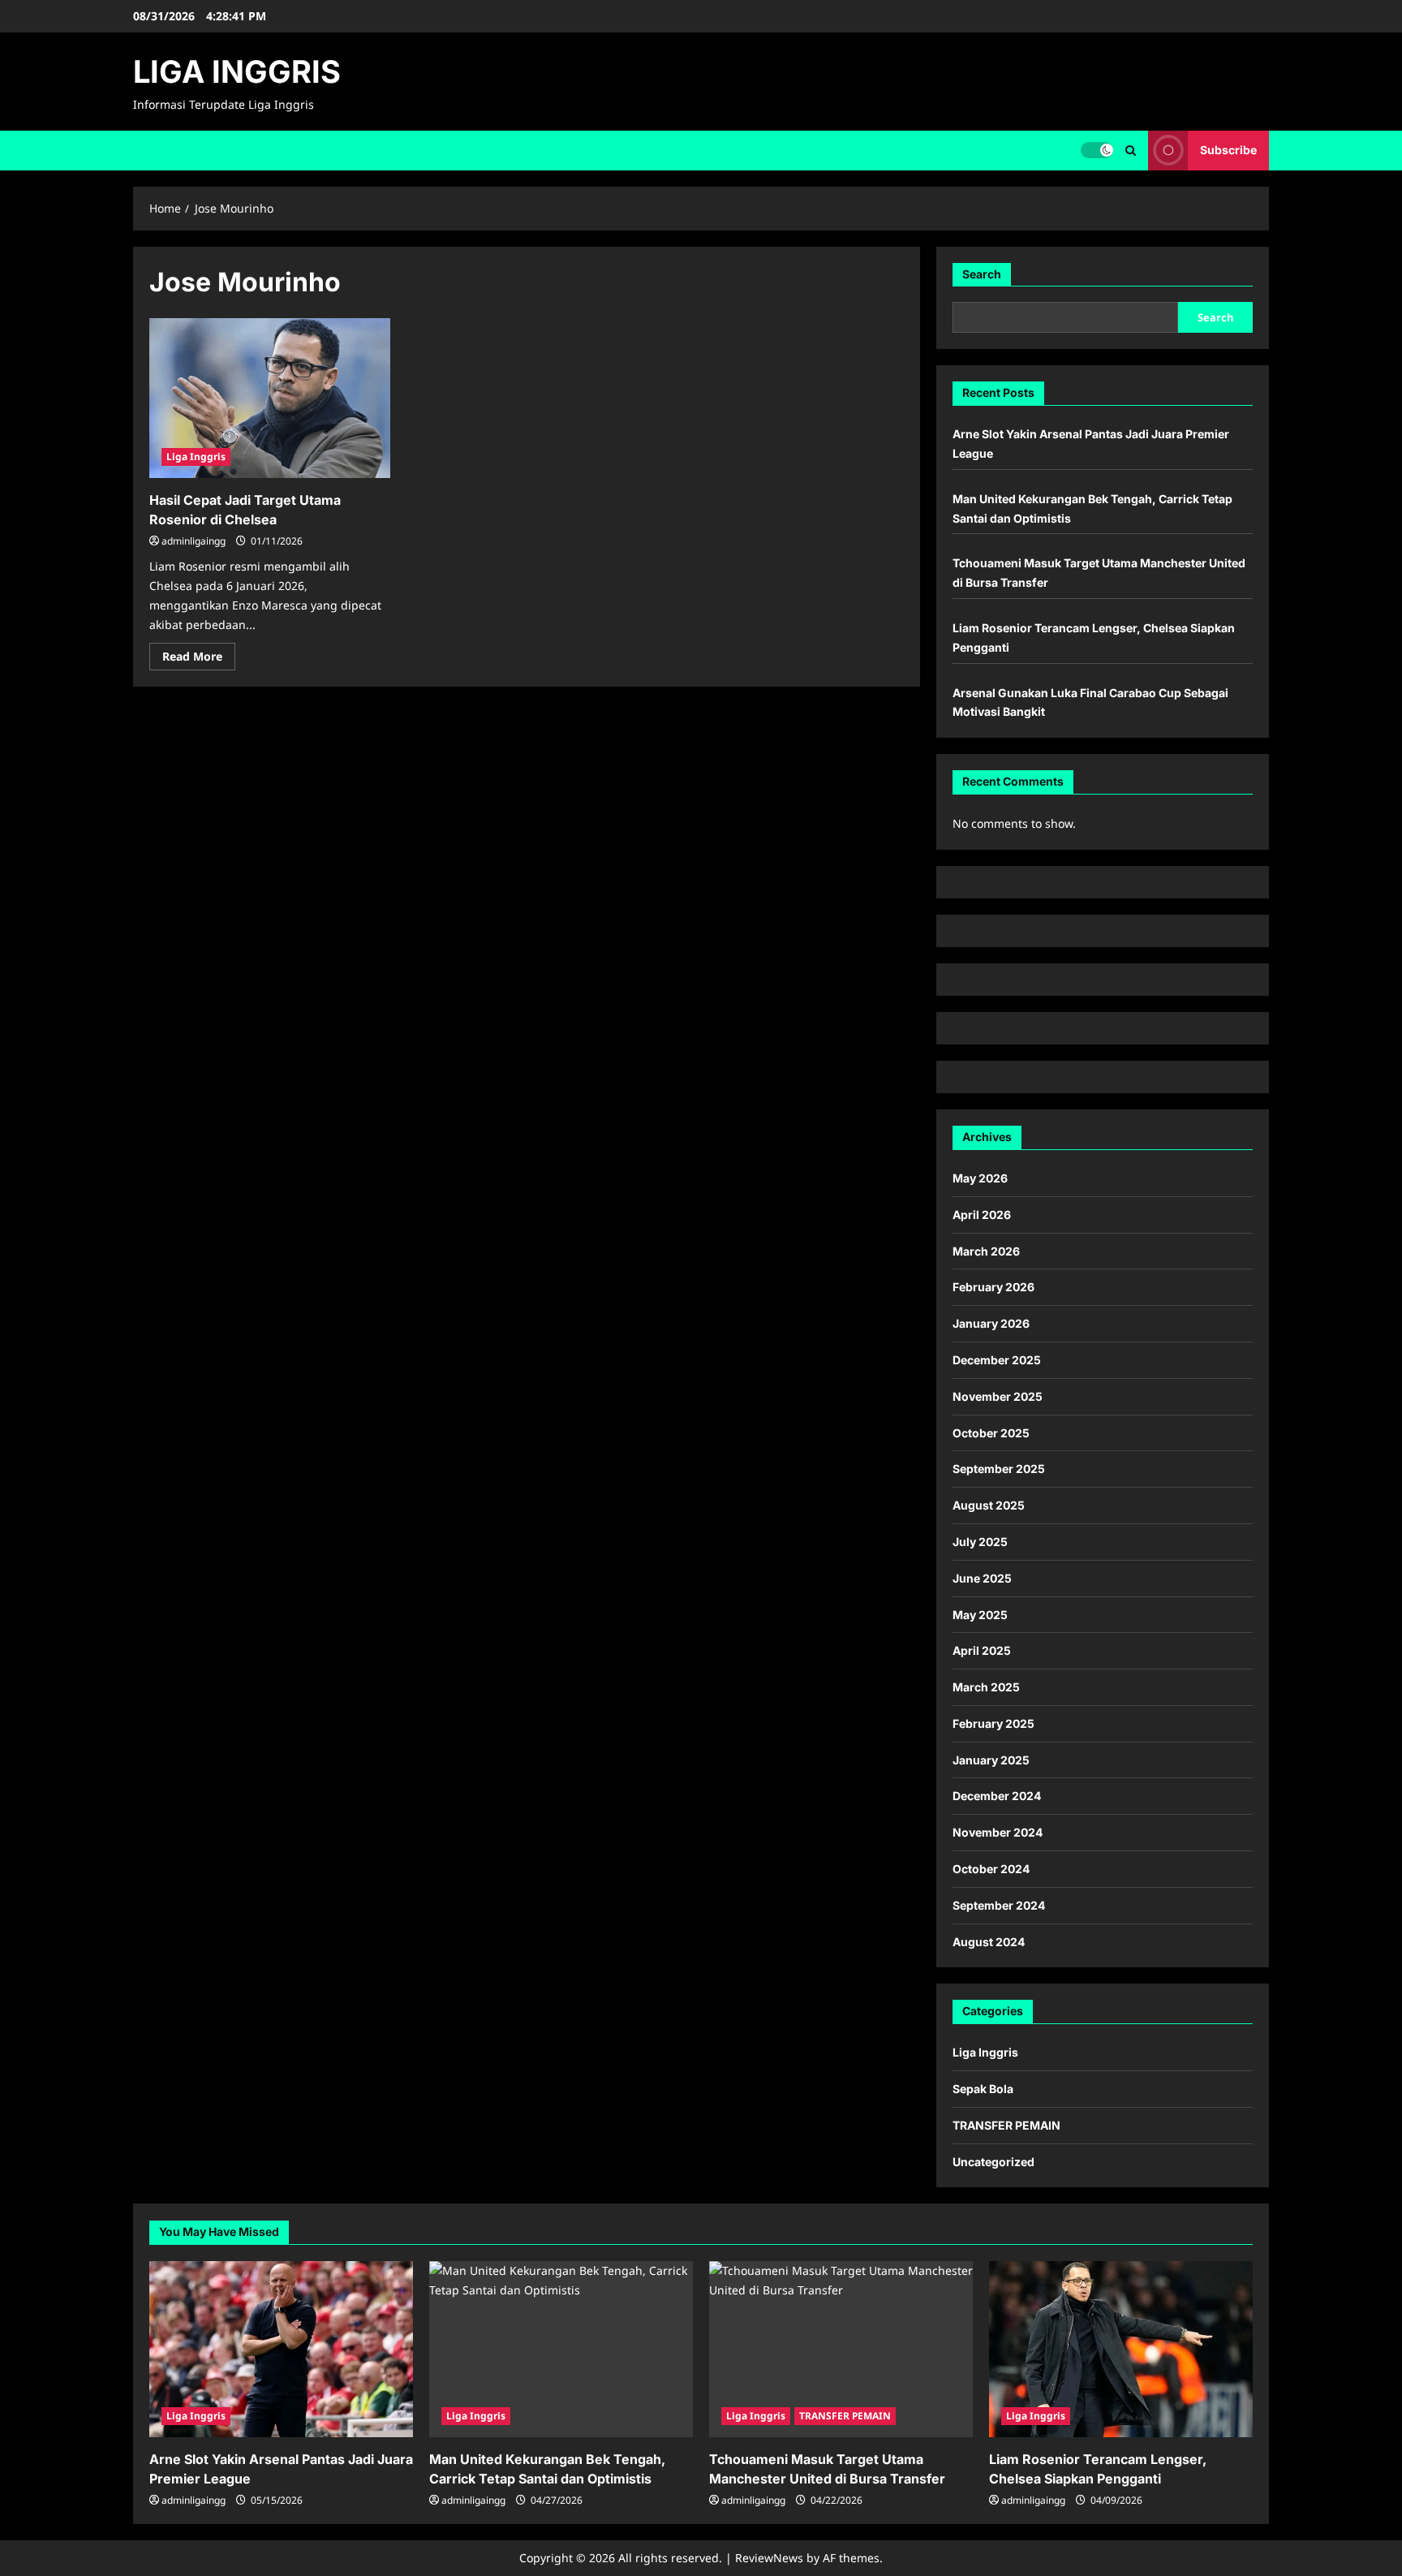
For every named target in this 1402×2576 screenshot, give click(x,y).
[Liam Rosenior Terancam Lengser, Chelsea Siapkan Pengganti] (1121, 2349)
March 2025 (986, 1687)
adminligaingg (194, 541)
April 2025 (982, 1650)
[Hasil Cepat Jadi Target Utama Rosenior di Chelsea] (270, 398)
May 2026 (980, 1178)
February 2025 (993, 1723)
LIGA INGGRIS (237, 71)
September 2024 (999, 1905)
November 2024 (998, 1832)
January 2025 (991, 1760)
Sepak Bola (983, 2089)
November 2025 (998, 1396)
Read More (199, 659)
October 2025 (991, 1433)
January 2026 (991, 1323)
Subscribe (1228, 150)
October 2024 (991, 1869)
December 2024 (997, 1796)
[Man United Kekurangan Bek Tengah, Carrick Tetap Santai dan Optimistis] (561, 2349)
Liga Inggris (196, 457)
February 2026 (993, 1287)
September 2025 (999, 1469)
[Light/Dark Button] (1097, 150)
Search (982, 274)
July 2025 (980, 1542)
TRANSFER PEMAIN (1006, 2125)
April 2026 (982, 1215)
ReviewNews (769, 2558)
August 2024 (989, 1942)
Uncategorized (993, 2162)
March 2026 (986, 1251)
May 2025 (980, 1615)
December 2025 (997, 1360)
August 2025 (989, 1505)
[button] (1131, 151)
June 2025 (982, 1578)
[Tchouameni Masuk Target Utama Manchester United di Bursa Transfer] (841, 2349)
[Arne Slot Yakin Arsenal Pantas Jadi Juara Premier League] (281, 2349)
